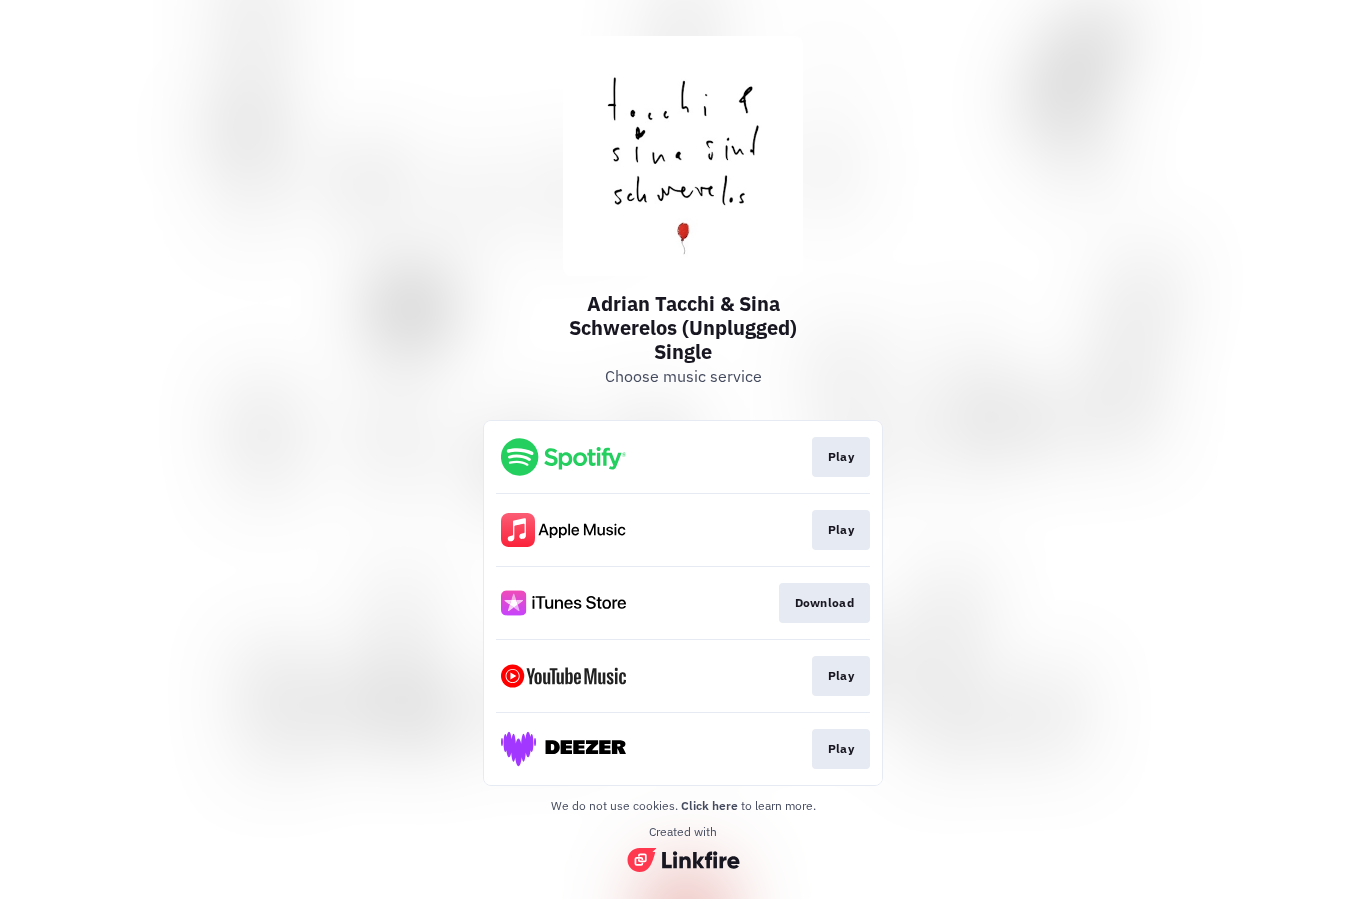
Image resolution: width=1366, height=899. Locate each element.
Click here (709, 805)
